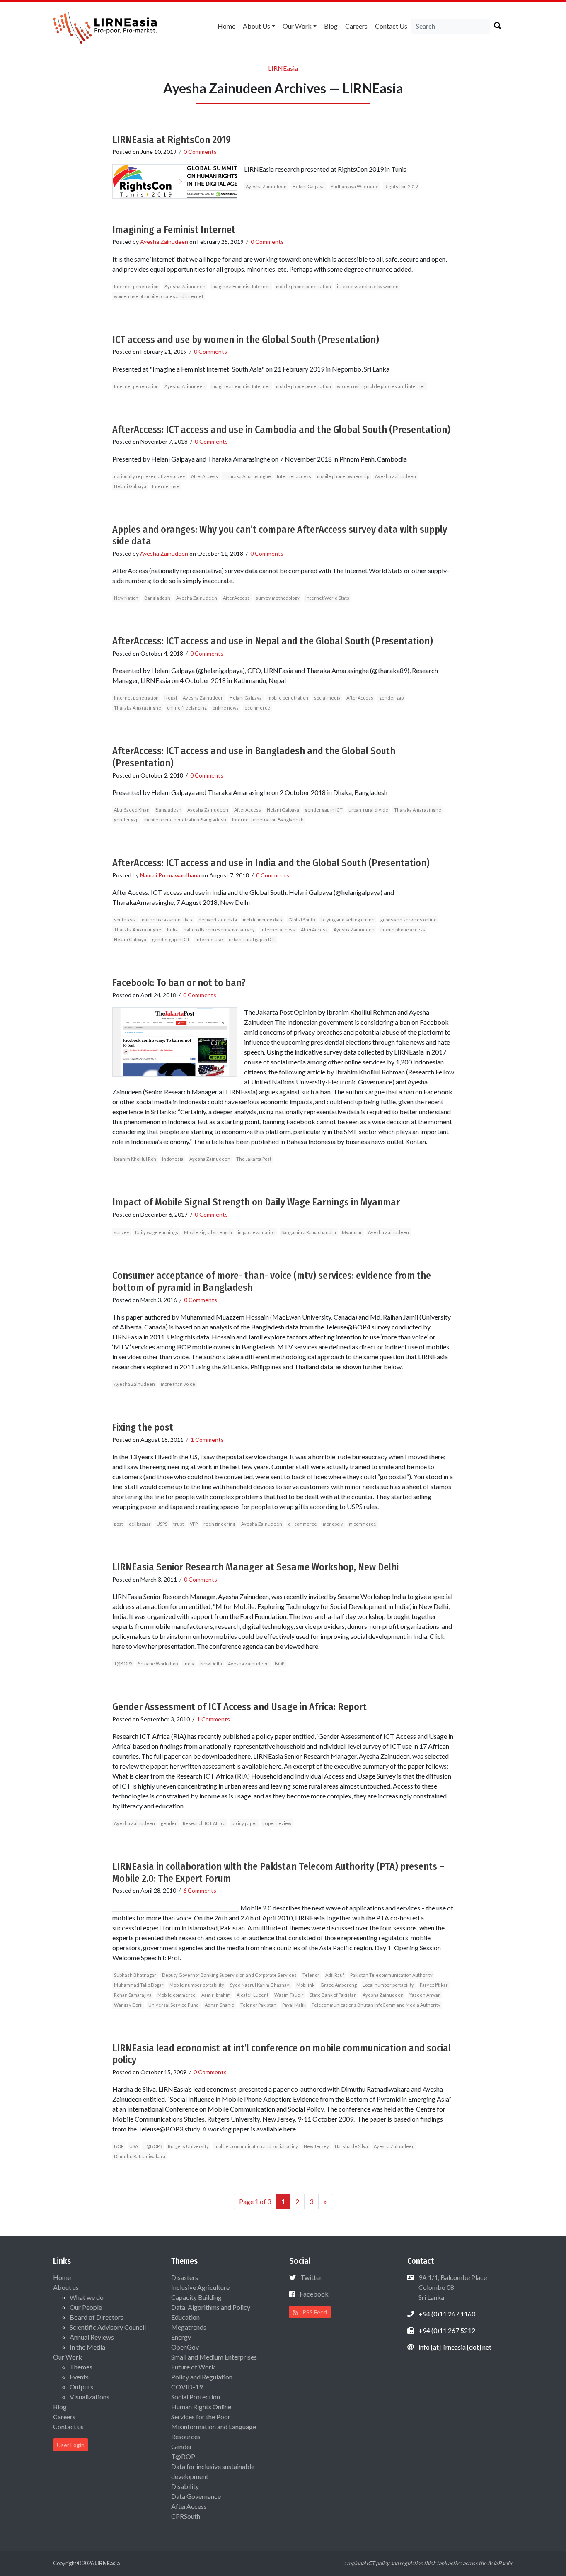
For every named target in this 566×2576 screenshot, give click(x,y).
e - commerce (302, 1524)
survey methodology (278, 598)
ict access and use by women (368, 286)
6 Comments (200, 1890)
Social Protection (196, 2397)
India (172, 930)
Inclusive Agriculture (200, 2287)
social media (327, 698)
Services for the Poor (201, 2417)
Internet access (294, 476)
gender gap (391, 698)
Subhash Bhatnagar (135, 1975)
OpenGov (185, 2347)
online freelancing (187, 708)
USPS (162, 1524)
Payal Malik (294, 2005)
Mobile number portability (197, 1985)
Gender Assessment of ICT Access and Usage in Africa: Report (239, 1707)
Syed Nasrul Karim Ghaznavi (260, 1985)
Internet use (166, 486)
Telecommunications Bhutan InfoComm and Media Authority (376, 2005)
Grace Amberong (339, 1985)
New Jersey (316, 2146)
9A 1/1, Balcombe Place (452, 2287)
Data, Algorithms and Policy (211, 2307)
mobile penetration (288, 698)
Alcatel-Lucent (253, 1995)
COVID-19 (187, 2387)
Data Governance (196, 2496)
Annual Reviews (92, 2337)
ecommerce (257, 708)
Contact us (391, 26)
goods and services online (409, 920)
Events (79, 2377)
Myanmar (352, 1232)
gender (169, 1823)
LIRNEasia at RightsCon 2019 (172, 140)
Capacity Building (196, 2297)
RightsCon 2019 (401, 186)
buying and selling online (348, 920)
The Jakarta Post (254, 1159)
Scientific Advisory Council (108, 2327)
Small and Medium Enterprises (214, 2357)
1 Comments (207, 1440)
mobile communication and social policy (256, 2146)
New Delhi (211, 1663)
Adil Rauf (335, 1975)
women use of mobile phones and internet (159, 296)
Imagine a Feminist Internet (241, 286)
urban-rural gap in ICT (252, 939)
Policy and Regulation (202, 2377)
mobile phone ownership (343, 476)
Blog (331, 26)
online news (226, 708)
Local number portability (388, 1985)
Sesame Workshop (158, 1663)
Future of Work (193, 2367)
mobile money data (263, 920)
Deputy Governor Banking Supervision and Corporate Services (229, 1975)
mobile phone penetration (304, 286)
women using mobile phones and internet (381, 386)
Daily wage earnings (157, 1232)
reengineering (219, 1524)
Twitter (311, 2277)
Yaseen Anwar (425, 1995)
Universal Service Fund (174, 2005)
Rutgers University (188, 2146)
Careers (356, 26)
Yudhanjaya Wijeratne (355, 186)
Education (185, 2317)
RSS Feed (314, 2312)
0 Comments (200, 152)
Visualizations (89, 2397)
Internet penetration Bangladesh (268, 820)
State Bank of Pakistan (333, 1995)
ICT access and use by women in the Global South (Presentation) (246, 340)
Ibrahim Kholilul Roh (135, 1159)
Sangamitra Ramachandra (309, 1232)
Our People (86, 2307)
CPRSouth (186, 2516)
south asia (125, 920)
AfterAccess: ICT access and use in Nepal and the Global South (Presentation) (273, 641)
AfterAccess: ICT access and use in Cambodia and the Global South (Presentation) (281, 430)
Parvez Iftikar (434, 1985)
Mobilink (305, 1985)
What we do (87, 2297)
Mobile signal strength (208, 1232)
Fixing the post (143, 1427)
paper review (277, 1823)
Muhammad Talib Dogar (139, 1985)
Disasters (185, 2277)
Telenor (311, 1975)
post (119, 1524)
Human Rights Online (201, 2407)
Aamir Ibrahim (216, 1995)
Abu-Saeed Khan (132, 810)
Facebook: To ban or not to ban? (179, 983)
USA (134, 2146)
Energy (181, 2337)
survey (122, 1232)
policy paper (244, 1823)
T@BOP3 (123, 1663)
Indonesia (173, 1159)
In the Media (87, 2347)
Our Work (297, 26)
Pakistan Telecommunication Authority (391, 1975)
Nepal (171, 698)
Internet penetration (136, 286)
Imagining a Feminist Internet (174, 230)
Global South (302, 920)
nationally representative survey (150, 476)
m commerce (363, 1524)
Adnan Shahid (220, 2005)
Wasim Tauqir (289, 1995)
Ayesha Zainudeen (266, 186)
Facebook (314, 2294)
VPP (194, 1524)
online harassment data (167, 920)
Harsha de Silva (351, 2146)
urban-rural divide (368, 810)
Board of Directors (97, 2317)
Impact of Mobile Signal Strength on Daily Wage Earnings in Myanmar (256, 1202)
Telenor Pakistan (258, 2005)
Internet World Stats (327, 598)
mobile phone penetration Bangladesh (185, 820)
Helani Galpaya (309, 186)
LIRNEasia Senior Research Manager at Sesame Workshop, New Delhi (255, 1567)
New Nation (126, 598)
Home (226, 26)
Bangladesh (157, 598)
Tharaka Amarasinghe (247, 476)
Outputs (81, 2387)
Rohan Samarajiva (133, 1995)
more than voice (178, 1384)
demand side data (218, 920)
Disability (185, 2486)
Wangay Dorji (128, 2005)
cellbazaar (140, 1524)
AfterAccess (204, 476)
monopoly (333, 1524)
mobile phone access (403, 930)
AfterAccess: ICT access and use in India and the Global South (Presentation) (271, 863)
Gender (182, 2446)
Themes (81, 2367)
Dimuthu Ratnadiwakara (140, 2156)
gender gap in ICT (324, 810)
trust (179, 1524)
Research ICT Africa (204, 1823)
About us (256, 26)
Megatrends (189, 2327)
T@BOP (183, 2456)
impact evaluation (257, 1232)
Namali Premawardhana (170, 875)
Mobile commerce (177, 1995)
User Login (71, 2445)
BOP (279, 1663)
